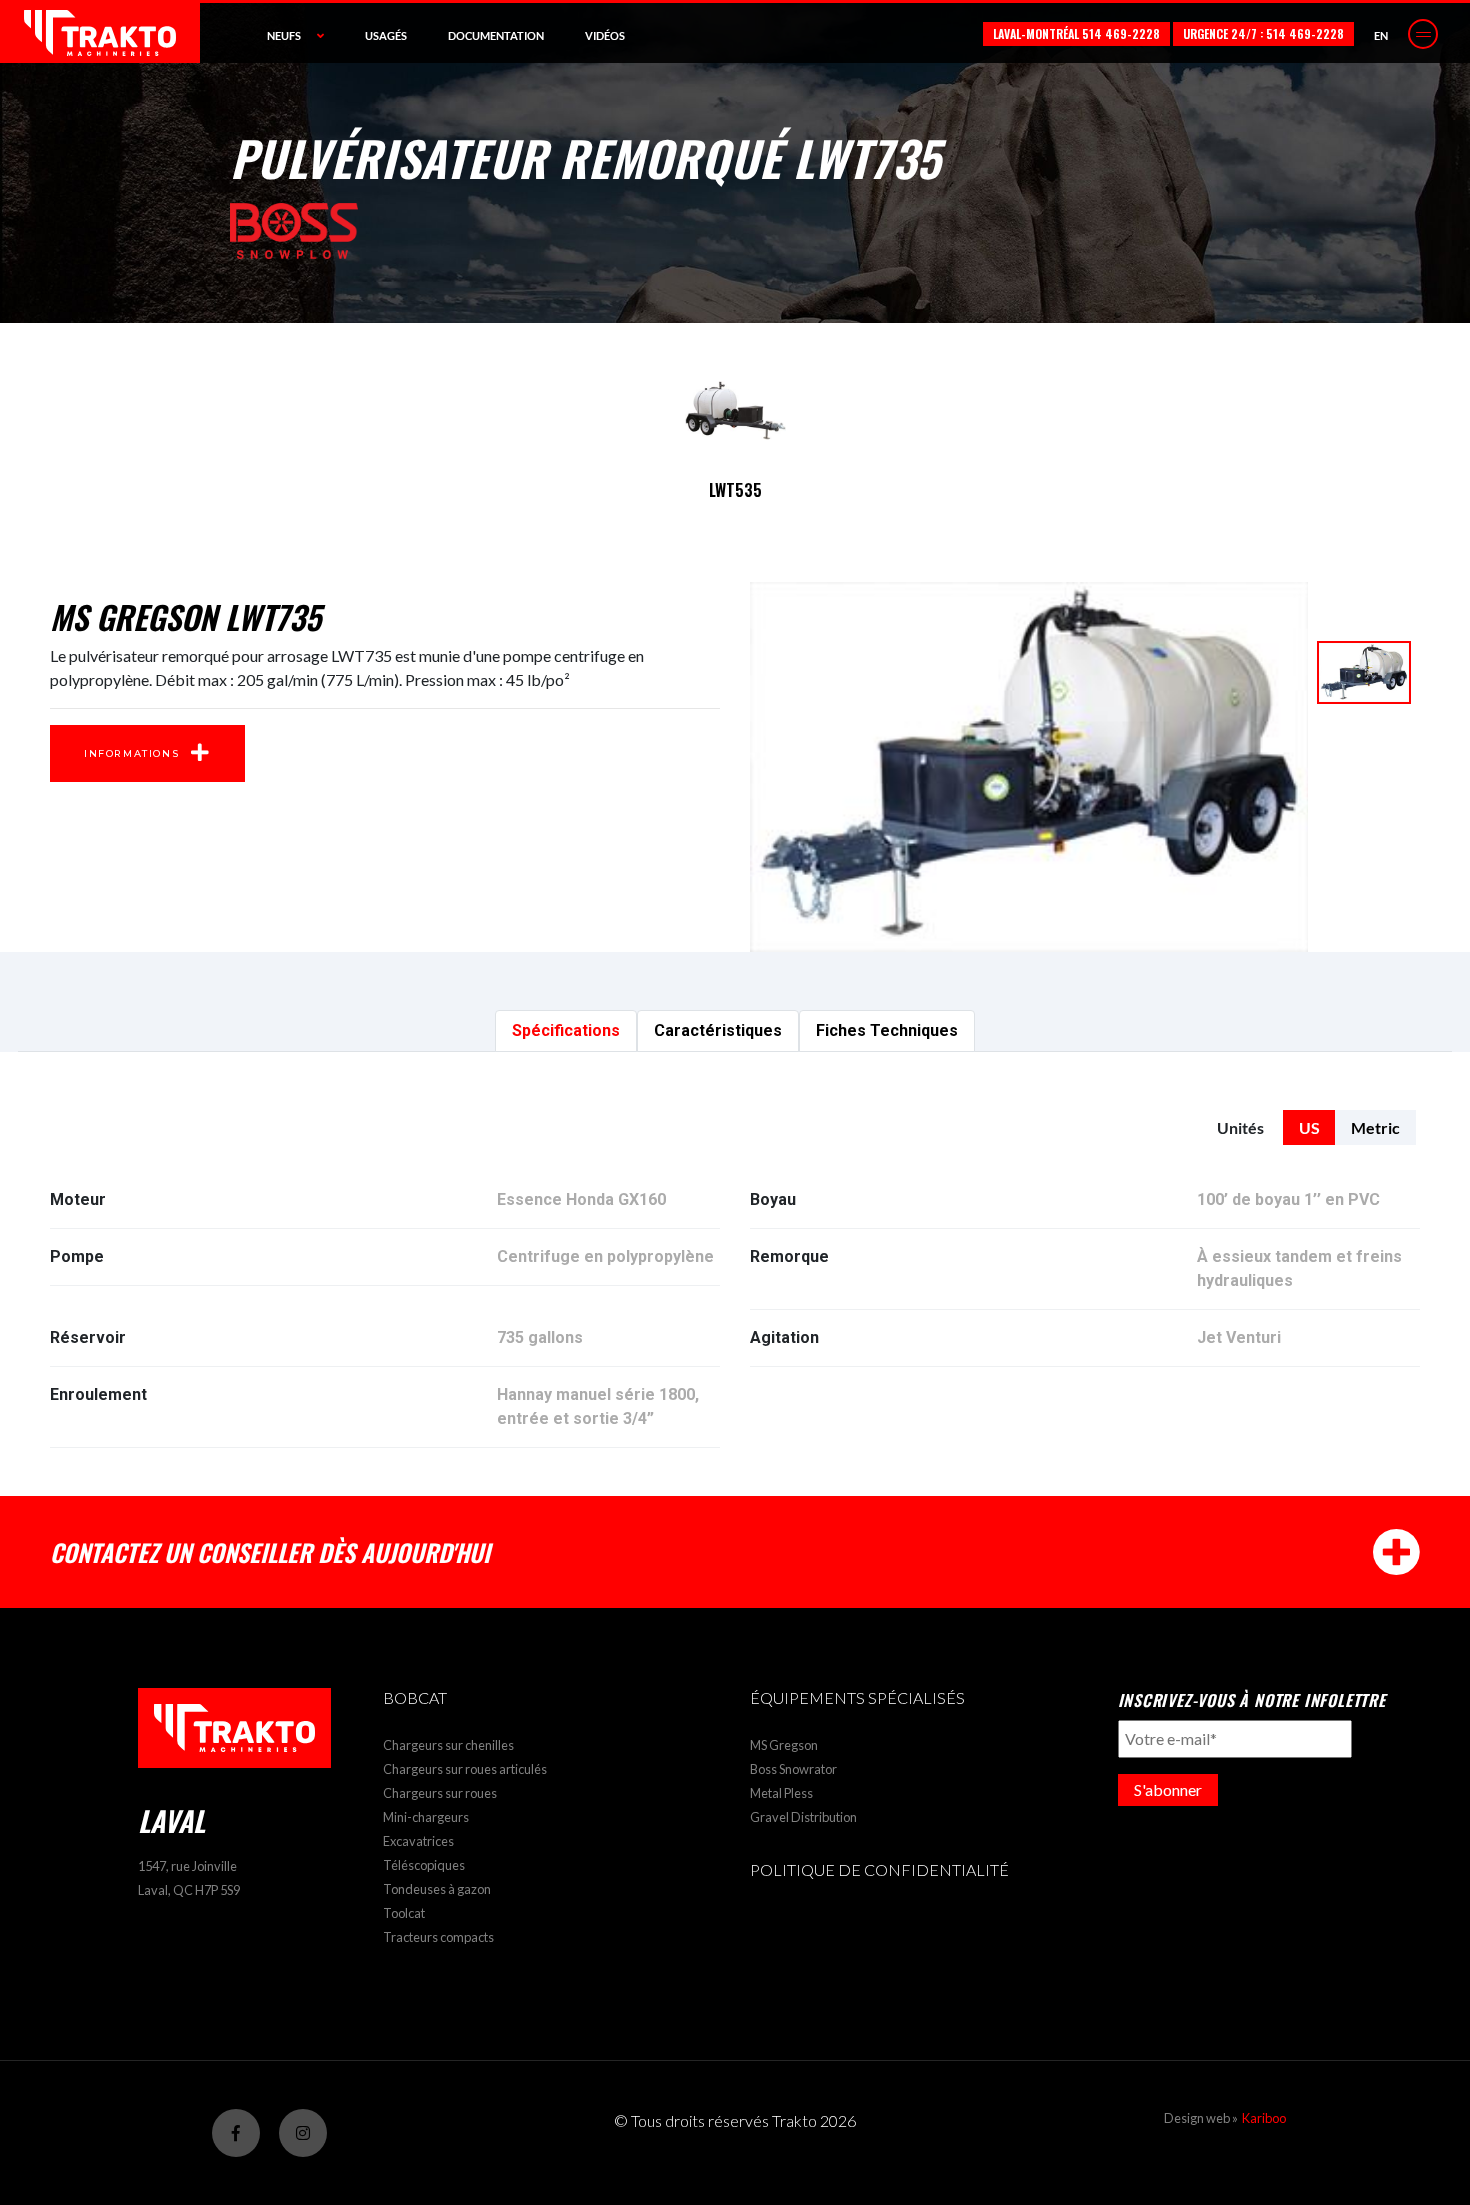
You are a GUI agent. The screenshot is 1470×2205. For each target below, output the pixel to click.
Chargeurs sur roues (440, 1793)
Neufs (284, 35)
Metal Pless (781, 1793)
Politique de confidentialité (879, 1869)
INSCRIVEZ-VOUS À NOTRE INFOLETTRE (1252, 1700)
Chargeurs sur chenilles (448, 1745)
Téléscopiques (424, 1865)
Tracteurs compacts (438, 1937)
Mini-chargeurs (426, 1817)
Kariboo (1264, 2118)
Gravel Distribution (803, 1817)
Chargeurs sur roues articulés (465, 1769)
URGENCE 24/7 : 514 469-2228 (1263, 33)
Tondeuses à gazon (437, 1889)
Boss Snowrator (793, 1769)
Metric (1375, 1127)
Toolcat (404, 1913)
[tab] (566, 1031)
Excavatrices (418, 1841)
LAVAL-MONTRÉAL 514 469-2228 (1076, 33)
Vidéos (605, 35)
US (1309, 1127)
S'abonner (1168, 1789)
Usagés (386, 35)
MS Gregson (784, 1745)
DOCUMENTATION (496, 35)
